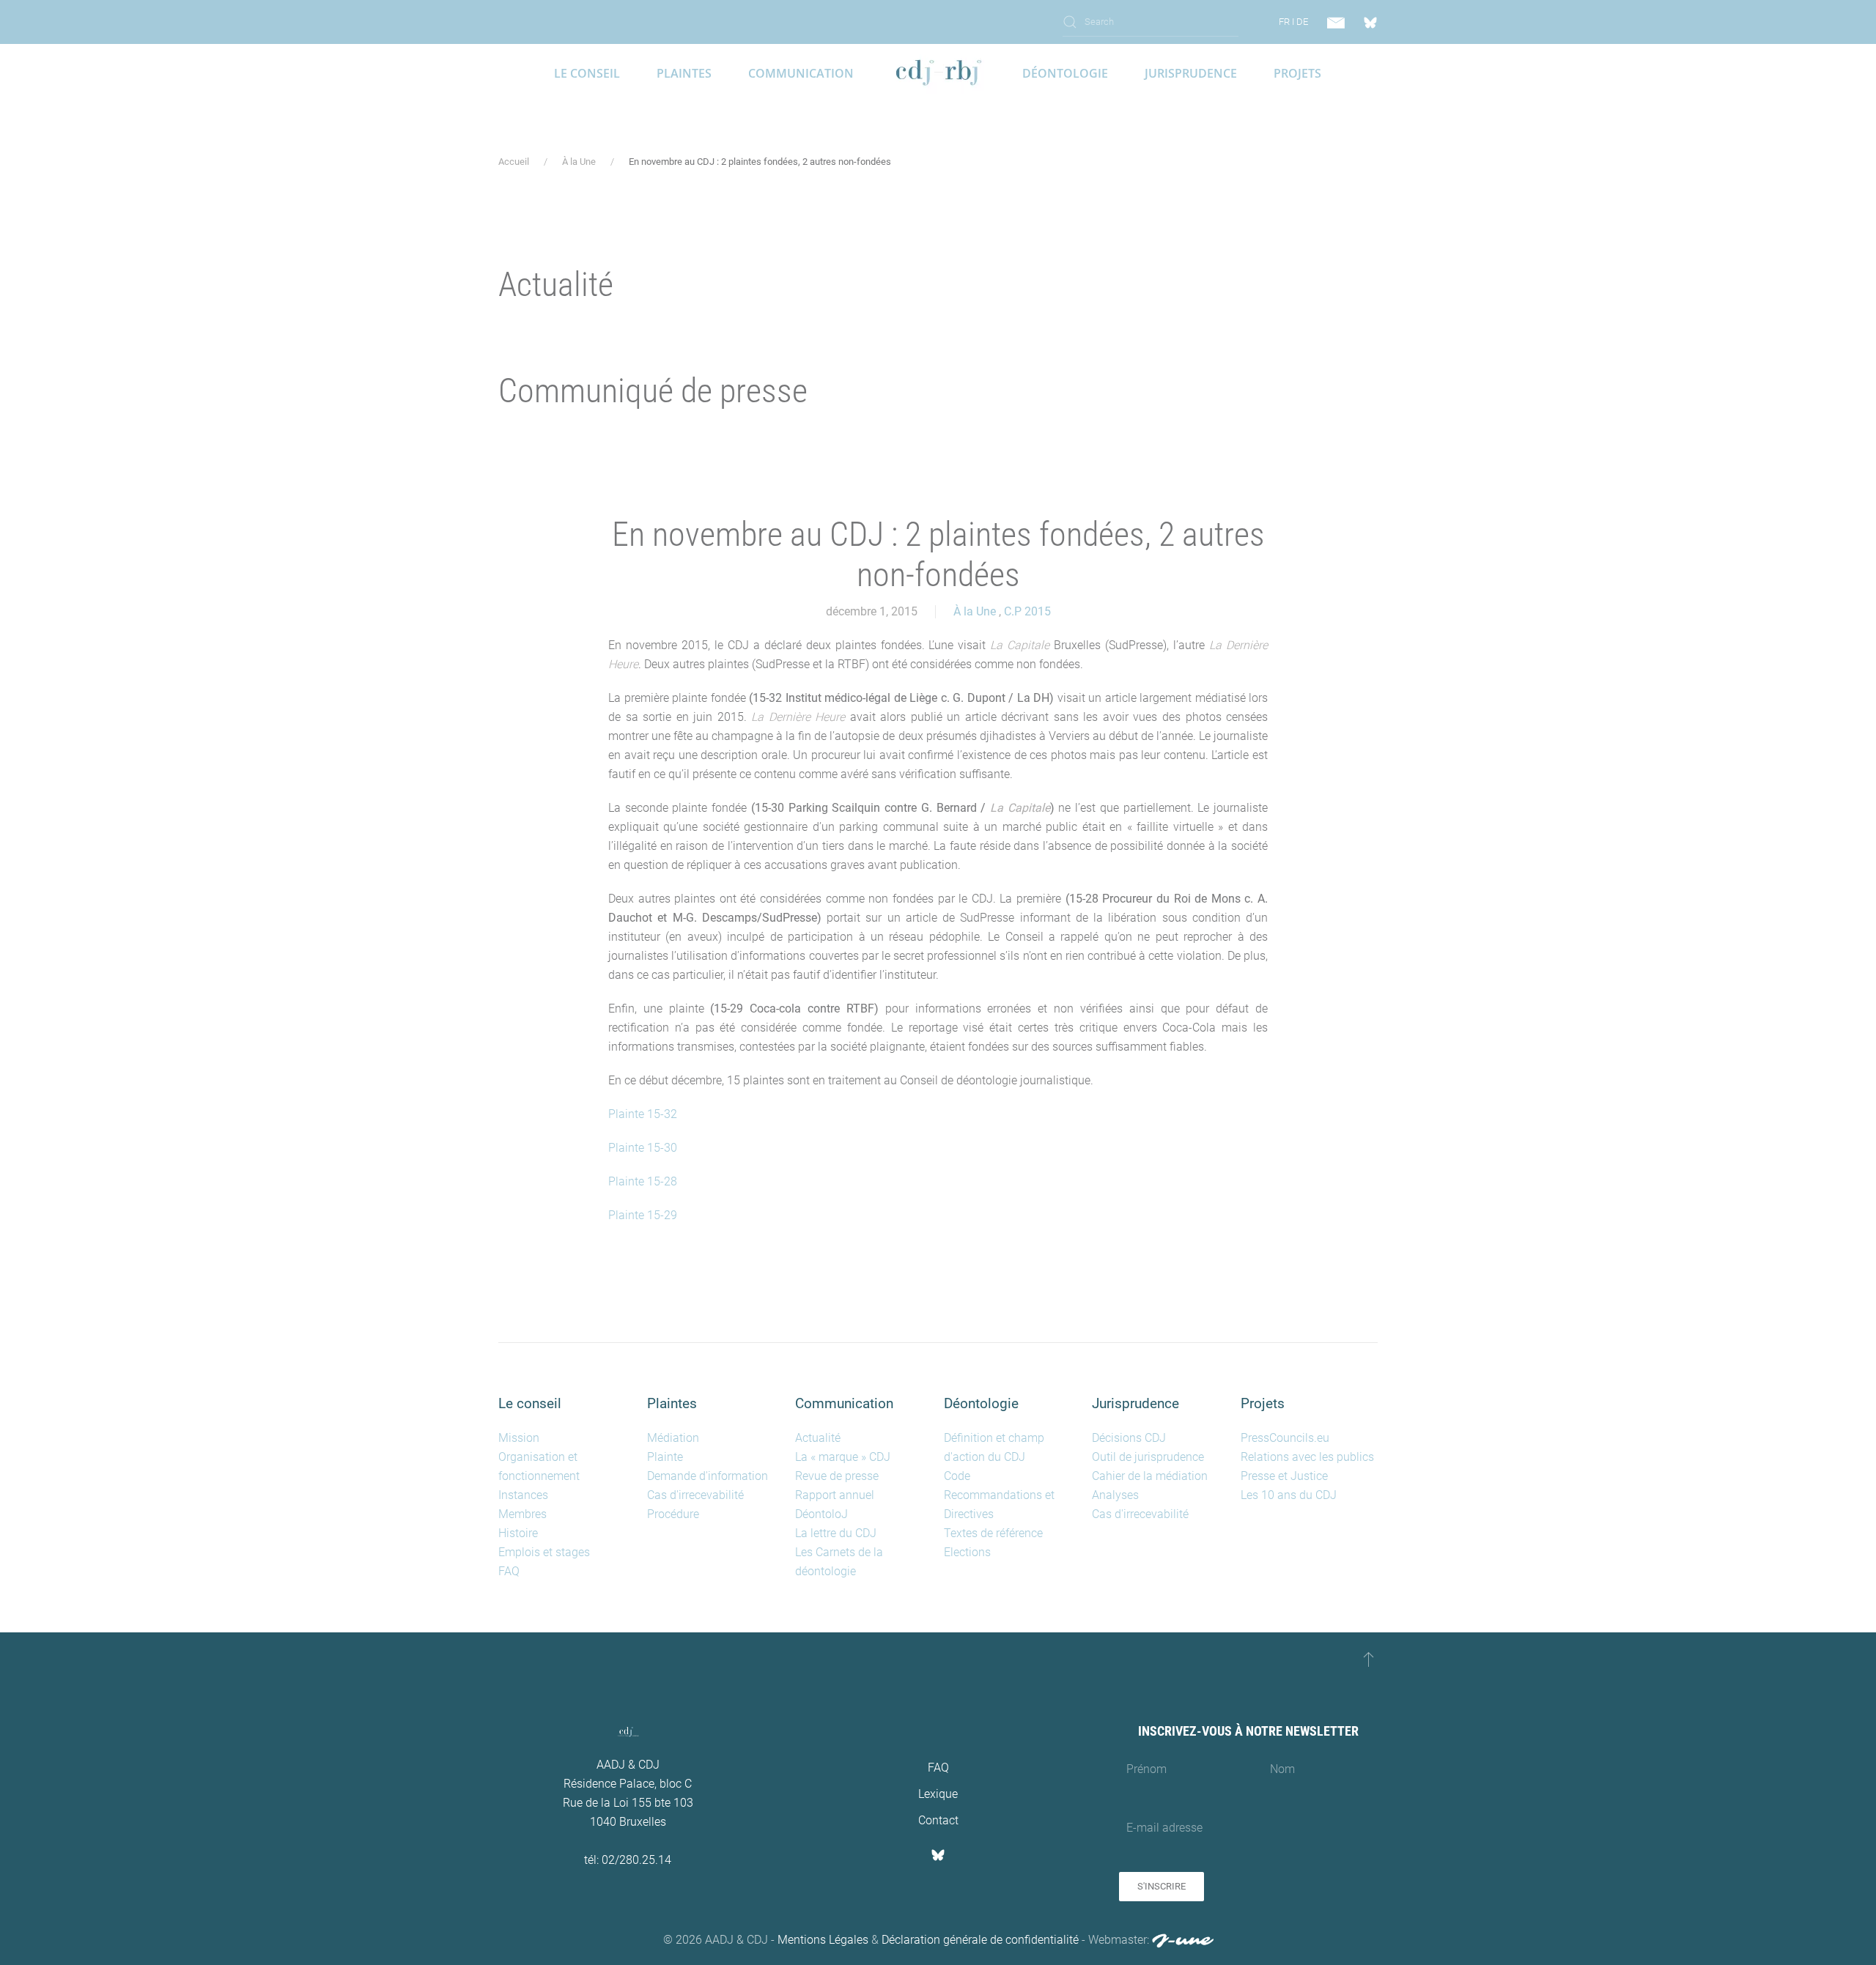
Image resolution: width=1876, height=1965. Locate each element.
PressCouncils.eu (1285, 1438)
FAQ (509, 1571)
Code (957, 1476)
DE (1302, 22)
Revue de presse (837, 1476)
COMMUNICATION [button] (801, 73)
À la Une (975, 611)
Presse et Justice (1284, 1476)
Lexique (938, 1794)
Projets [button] (1297, 73)
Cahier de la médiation (1150, 1476)
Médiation (673, 1438)
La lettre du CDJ (836, 1533)
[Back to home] (938, 73)
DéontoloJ (821, 1514)
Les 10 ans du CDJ (1289, 1495)
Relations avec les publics (1307, 1457)
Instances (523, 1495)
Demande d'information (708, 1476)
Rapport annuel (835, 1495)
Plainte (665, 1457)
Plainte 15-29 (643, 1215)
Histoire (518, 1533)
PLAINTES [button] (684, 73)
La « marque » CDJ (843, 1457)
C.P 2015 (1027, 611)
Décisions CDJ (1129, 1438)
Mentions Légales (823, 1940)
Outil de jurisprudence (1148, 1457)
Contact (938, 1820)
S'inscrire (1162, 1886)
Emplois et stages (544, 1552)
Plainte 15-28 (643, 1181)
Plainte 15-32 (643, 1114)
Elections (967, 1552)
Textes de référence (993, 1533)
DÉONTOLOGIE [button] (1065, 73)
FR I (1286, 22)
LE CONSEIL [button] (587, 73)
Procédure (673, 1514)
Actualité (818, 1438)
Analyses (1115, 1495)
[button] (1369, 1659)
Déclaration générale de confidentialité (980, 1940)
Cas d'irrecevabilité (695, 1495)
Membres (522, 1514)
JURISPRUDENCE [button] (1191, 73)
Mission (519, 1438)
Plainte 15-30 (643, 1148)
